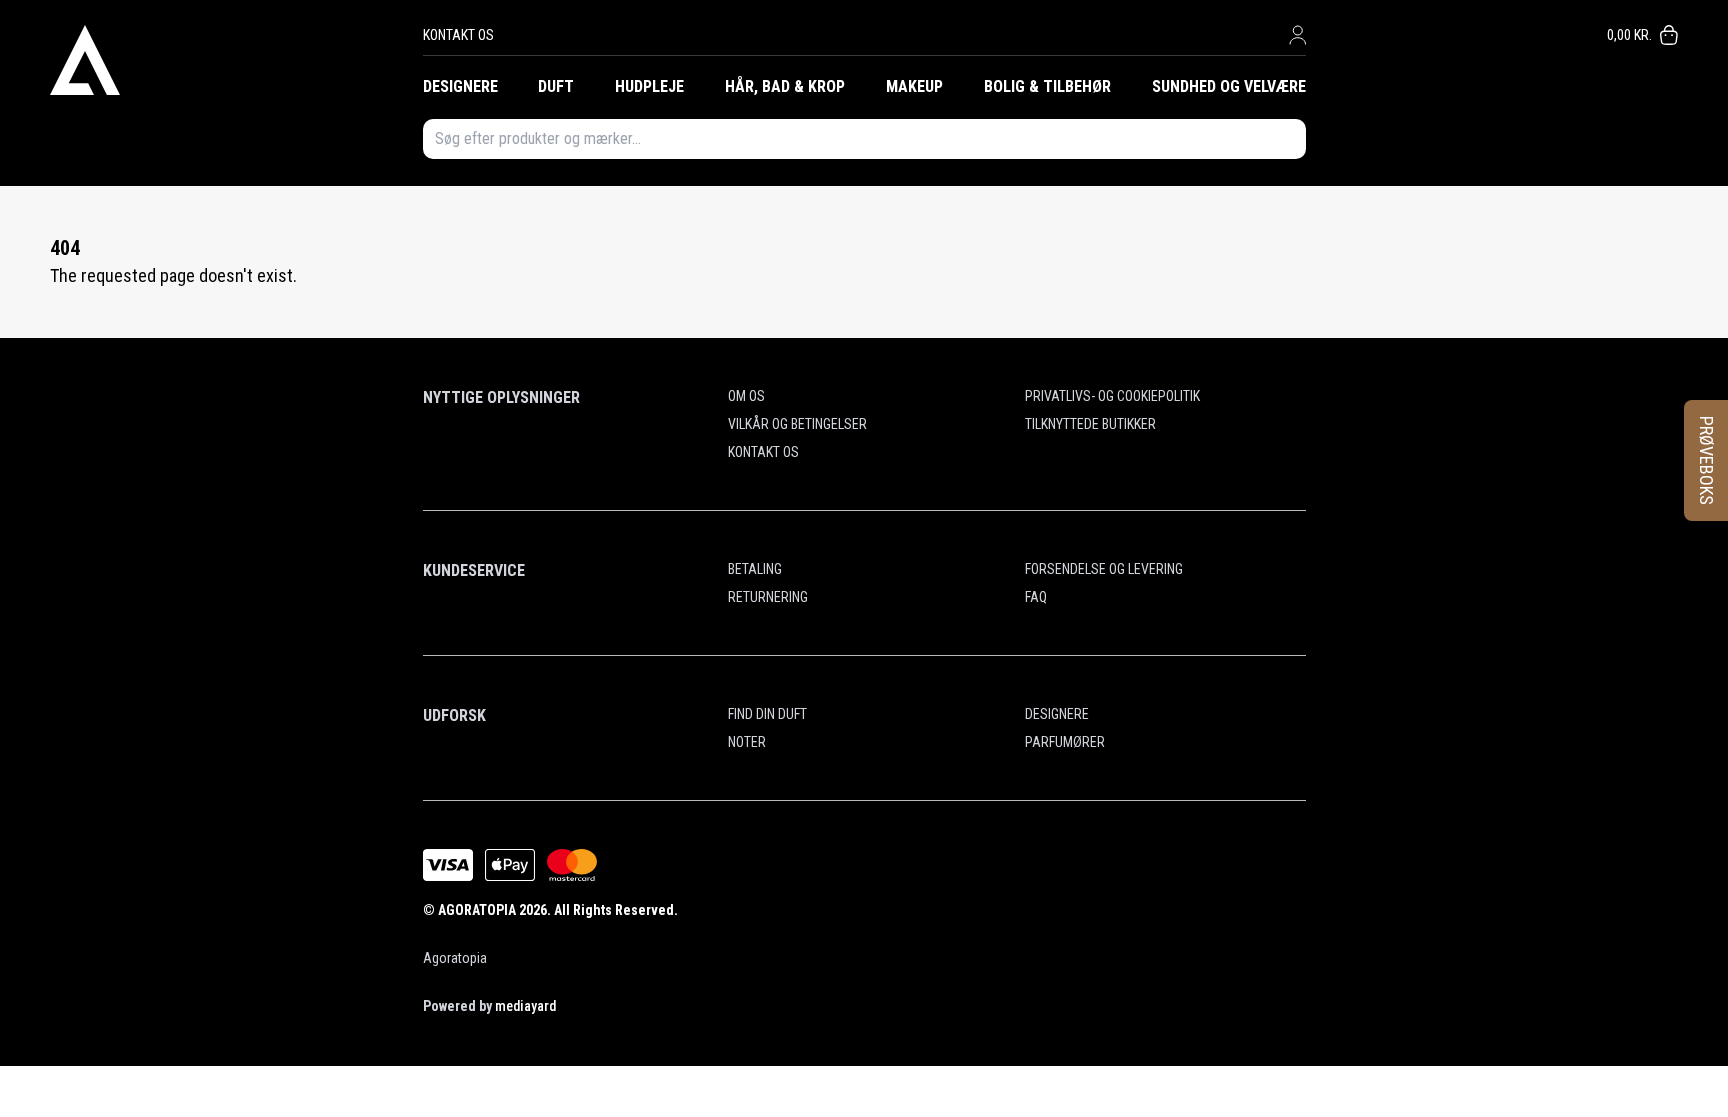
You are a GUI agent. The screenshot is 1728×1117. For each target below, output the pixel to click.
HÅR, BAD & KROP (785, 86)
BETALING (755, 569)
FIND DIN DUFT (767, 714)
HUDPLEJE (649, 86)
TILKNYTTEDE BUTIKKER (1090, 424)
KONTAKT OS (458, 35)
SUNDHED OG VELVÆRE (1229, 86)
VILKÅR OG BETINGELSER (797, 424)
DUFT (556, 86)
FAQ (1036, 597)
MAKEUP (914, 86)
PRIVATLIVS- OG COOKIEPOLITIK (1112, 396)
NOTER (747, 742)
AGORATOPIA (477, 910)
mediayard (525, 1006)
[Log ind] (1297, 35)
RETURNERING (768, 597)
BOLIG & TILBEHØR (1047, 86)
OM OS (746, 396)
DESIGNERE (460, 86)
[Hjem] (236, 60)
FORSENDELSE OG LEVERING (1104, 569)
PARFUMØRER (1065, 742)
